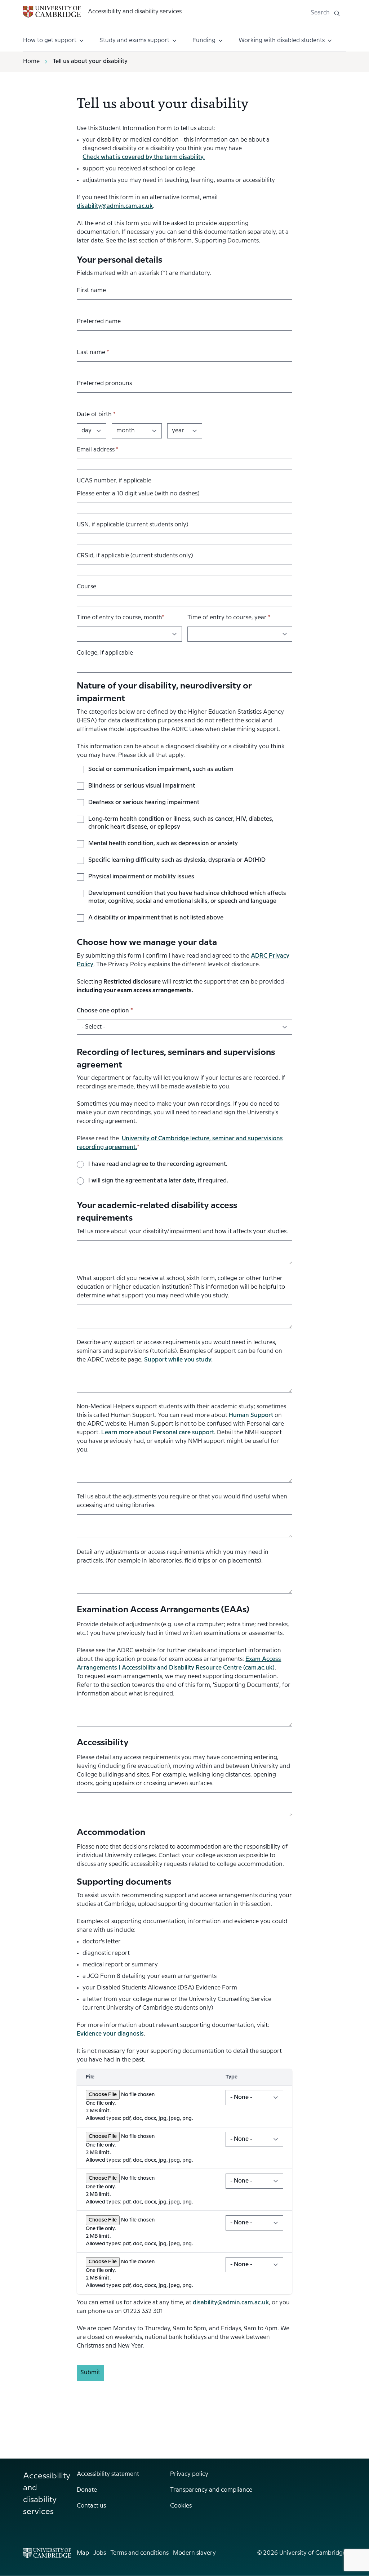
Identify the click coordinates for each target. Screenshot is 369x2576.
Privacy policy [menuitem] (189, 2474)
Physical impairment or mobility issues (141, 877)
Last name (93, 353)
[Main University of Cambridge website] (47, 2553)
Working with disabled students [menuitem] (282, 41)
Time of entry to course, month (121, 618)
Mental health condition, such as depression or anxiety (163, 844)
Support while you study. (178, 1360)
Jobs (100, 2553)
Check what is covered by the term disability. (144, 157)
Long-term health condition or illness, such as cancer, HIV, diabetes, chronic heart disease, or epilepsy (181, 823)
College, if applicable (105, 653)
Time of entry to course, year (229, 618)
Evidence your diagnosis (110, 2034)
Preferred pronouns (104, 384)
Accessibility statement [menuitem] (108, 2474)
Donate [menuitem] (87, 2490)
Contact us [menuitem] (91, 2506)
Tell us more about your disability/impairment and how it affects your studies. (182, 1232)
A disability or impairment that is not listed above (156, 918)
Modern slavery (194, 2553)
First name (91, 291)
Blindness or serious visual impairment (142, 786)
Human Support (251, 1415)
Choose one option (105, 1011)
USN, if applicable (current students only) (133, 525)
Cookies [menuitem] (181, 2506)
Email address (98, 450)
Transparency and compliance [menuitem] (211, 2490)
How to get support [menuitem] (50, 41)
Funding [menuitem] (204, 41)
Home (31, 61)
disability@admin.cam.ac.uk (115, 206)
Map (83, 2553)
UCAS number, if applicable (114, 481)
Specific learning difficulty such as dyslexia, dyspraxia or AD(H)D (177, 860)
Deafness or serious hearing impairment (144, 803)
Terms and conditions (139, 2553)
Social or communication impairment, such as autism (161, 769)
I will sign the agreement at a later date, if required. (158, 1181)
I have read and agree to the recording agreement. (158, 1164)
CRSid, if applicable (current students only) (135, 556)
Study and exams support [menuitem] (134, 41)
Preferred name (99, 322)
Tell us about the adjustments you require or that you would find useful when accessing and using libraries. (182, 1501)
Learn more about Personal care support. (158, 1433)
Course (86, 587)
